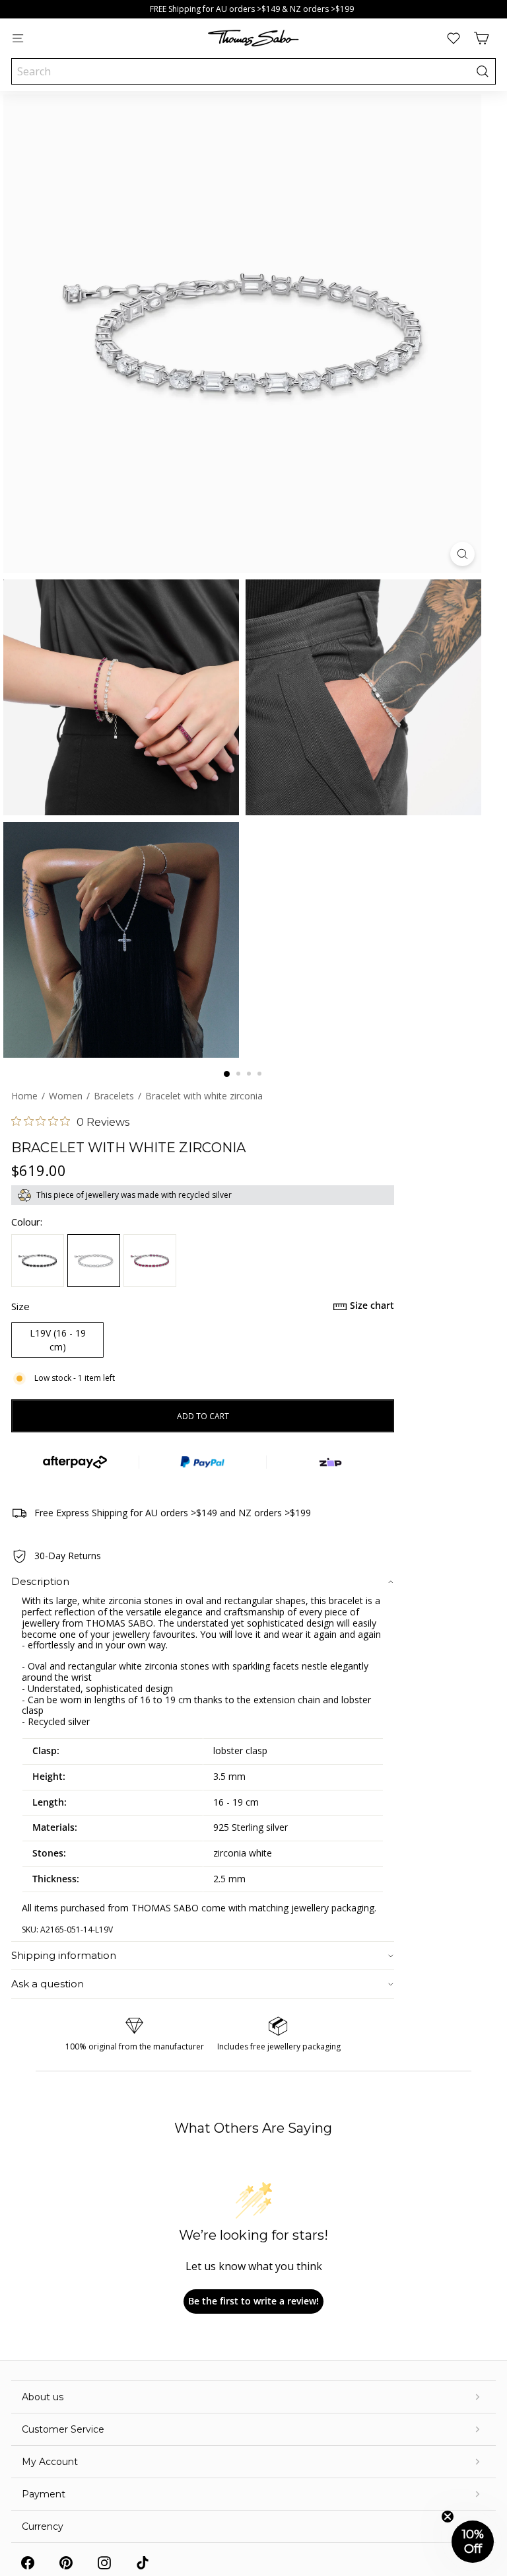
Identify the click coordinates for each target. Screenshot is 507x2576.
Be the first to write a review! (253, 2301)
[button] (473, 2542)
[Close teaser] (448, 2517)
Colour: (27, 1222)
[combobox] (253, 71)
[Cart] (481, 38)
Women (66, 1096)
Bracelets (114, 1096)
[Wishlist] (454, 38)
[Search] (483, 71)
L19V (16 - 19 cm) (58, 1340)
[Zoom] (462, 554)
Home (24, 1096)
